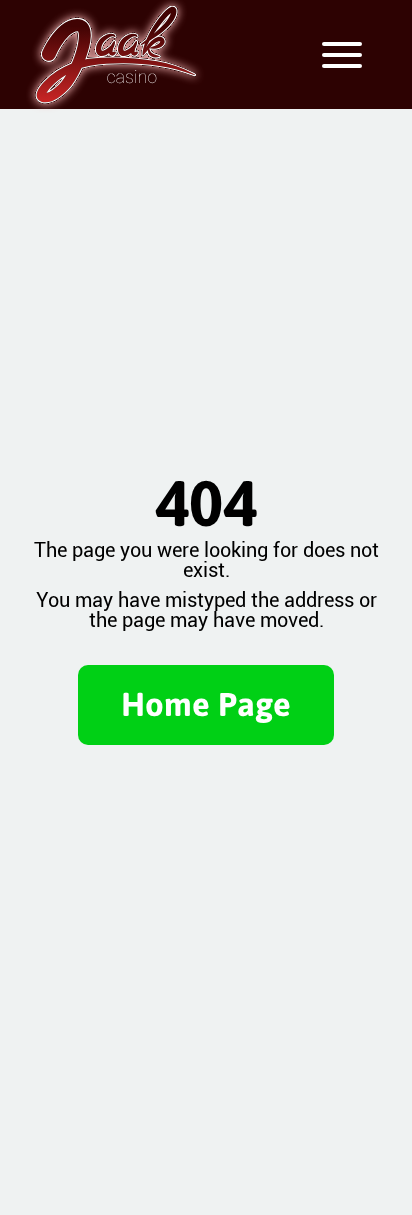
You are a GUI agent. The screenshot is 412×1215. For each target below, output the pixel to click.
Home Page (206, 704)
